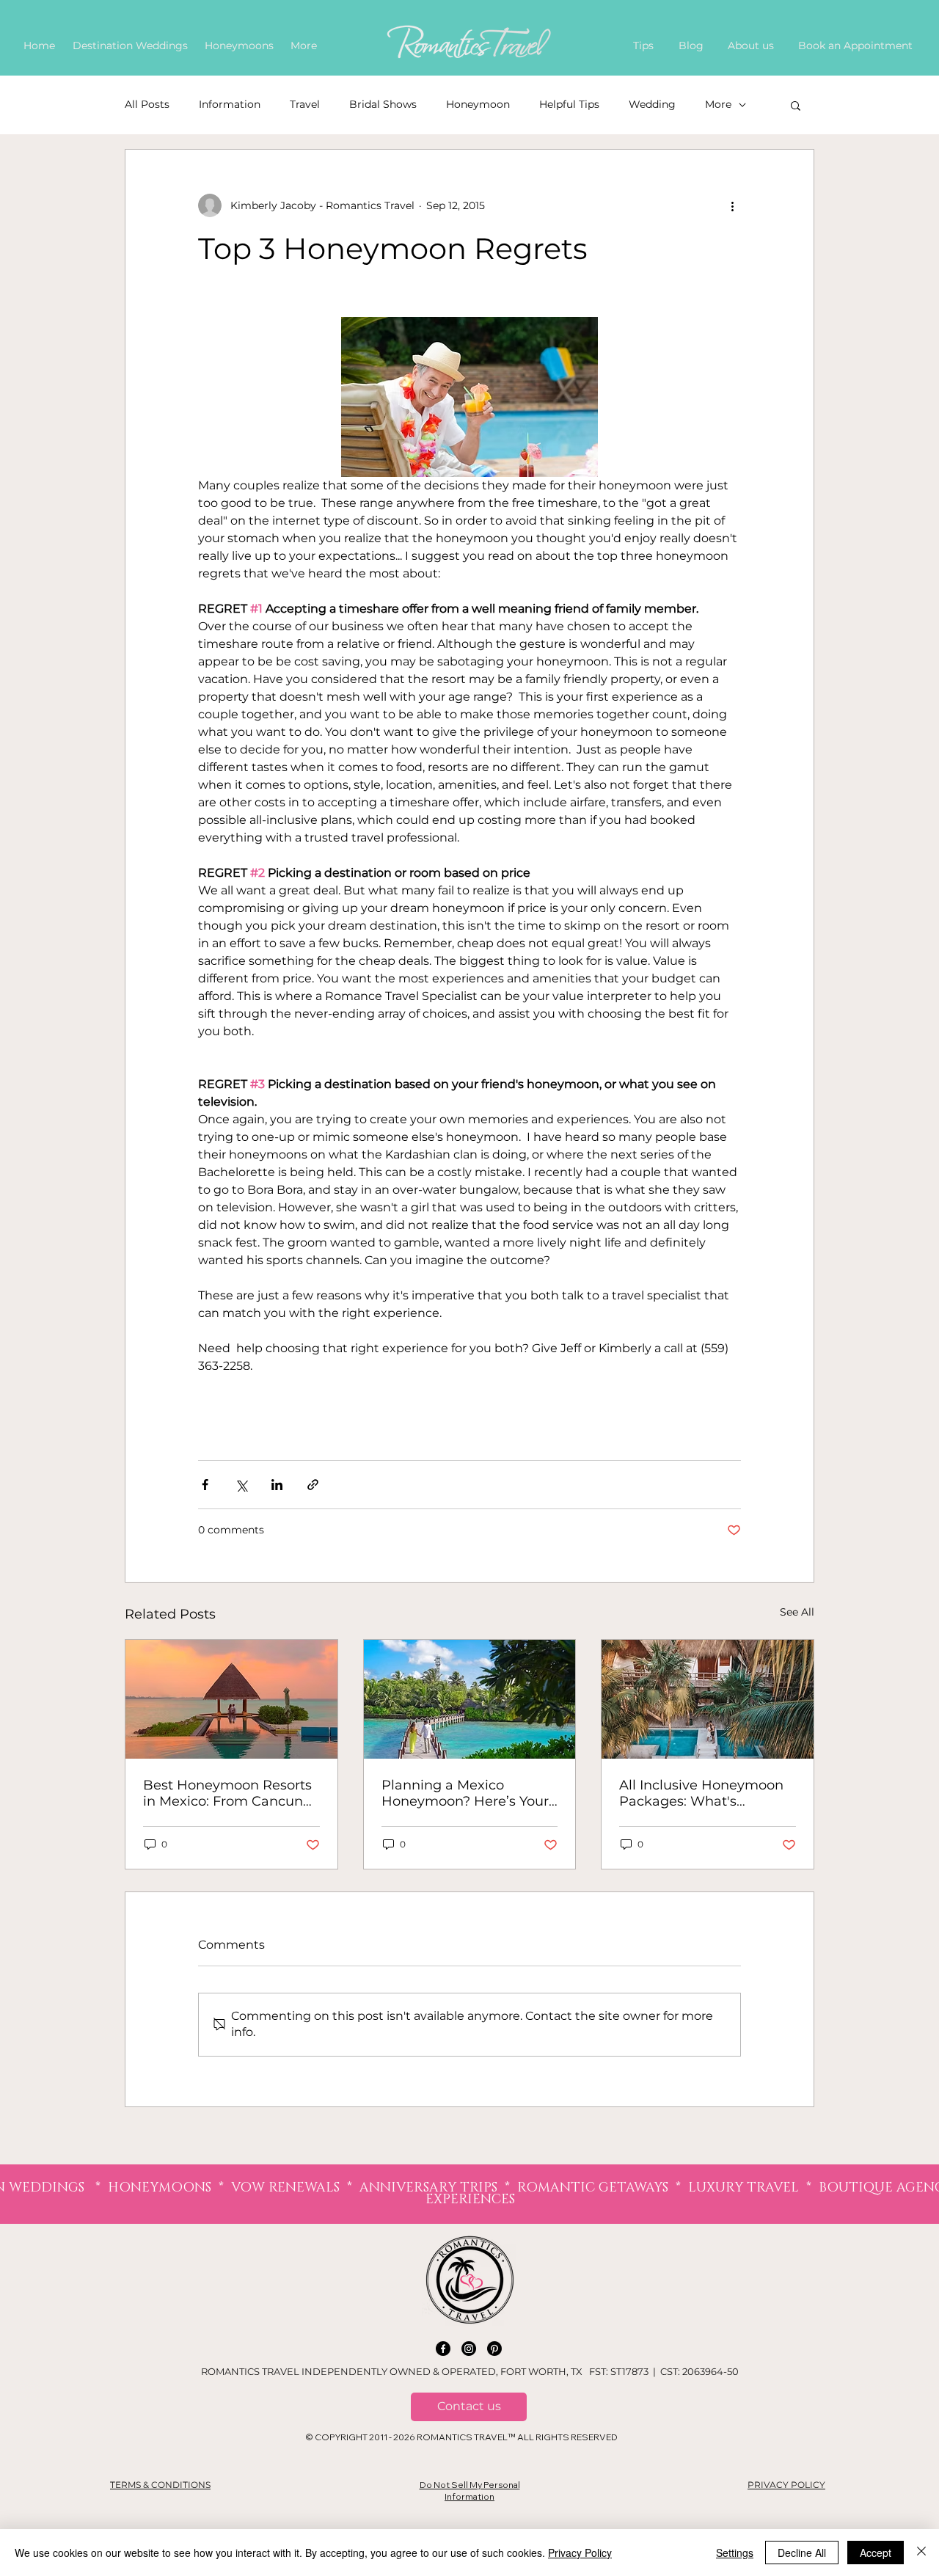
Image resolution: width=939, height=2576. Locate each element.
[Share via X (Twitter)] (241, 1485)
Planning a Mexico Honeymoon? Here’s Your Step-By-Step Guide (465, 1793)
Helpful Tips (569, 104)
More (718, 104)
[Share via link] (313, 1485)
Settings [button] (735, 2553)
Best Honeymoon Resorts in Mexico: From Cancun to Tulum (227, 1793)
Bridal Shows (383, 104)
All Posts (147, 104)
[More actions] (732, 205)
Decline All (802, 2553)
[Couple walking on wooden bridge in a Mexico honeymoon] (470, 1699)
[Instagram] (469, 2349)
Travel (305, 104)
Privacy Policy (580, 2553)
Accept (876, 2553)
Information (230, 104)
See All (797, 1612)
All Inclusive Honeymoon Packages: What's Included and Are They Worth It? (701, 1793)
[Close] (921, 2553)
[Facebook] (443, 2349)
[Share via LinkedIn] (277, 1485)
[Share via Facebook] (205, 1485)
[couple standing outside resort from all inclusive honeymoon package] (708, 1699)
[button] (796, 105)
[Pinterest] (494, 2349)
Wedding (652, 104)
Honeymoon (478, 104)
